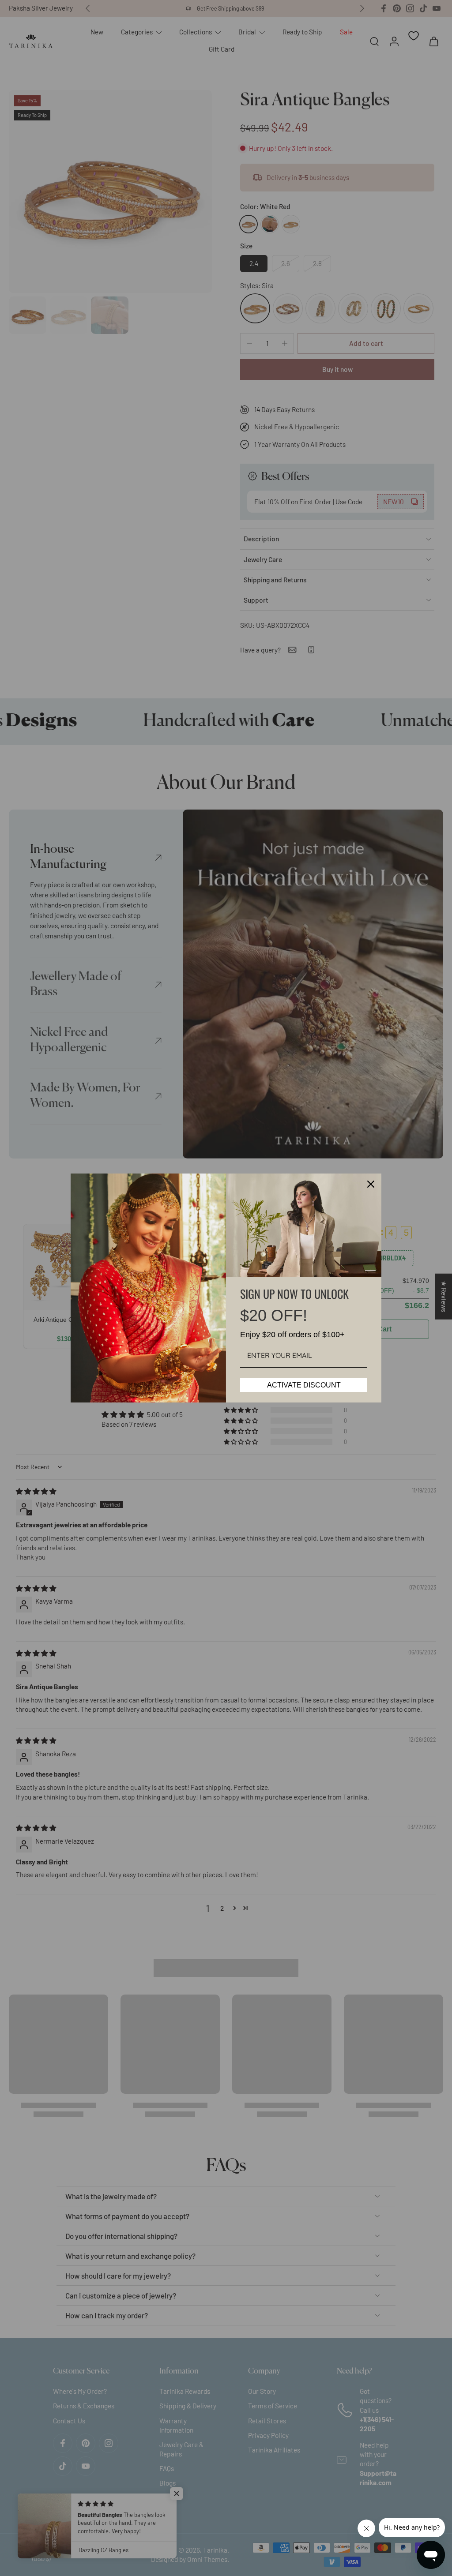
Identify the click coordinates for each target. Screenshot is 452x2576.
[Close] (371, 1184)
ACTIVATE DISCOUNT (304, 1385)
